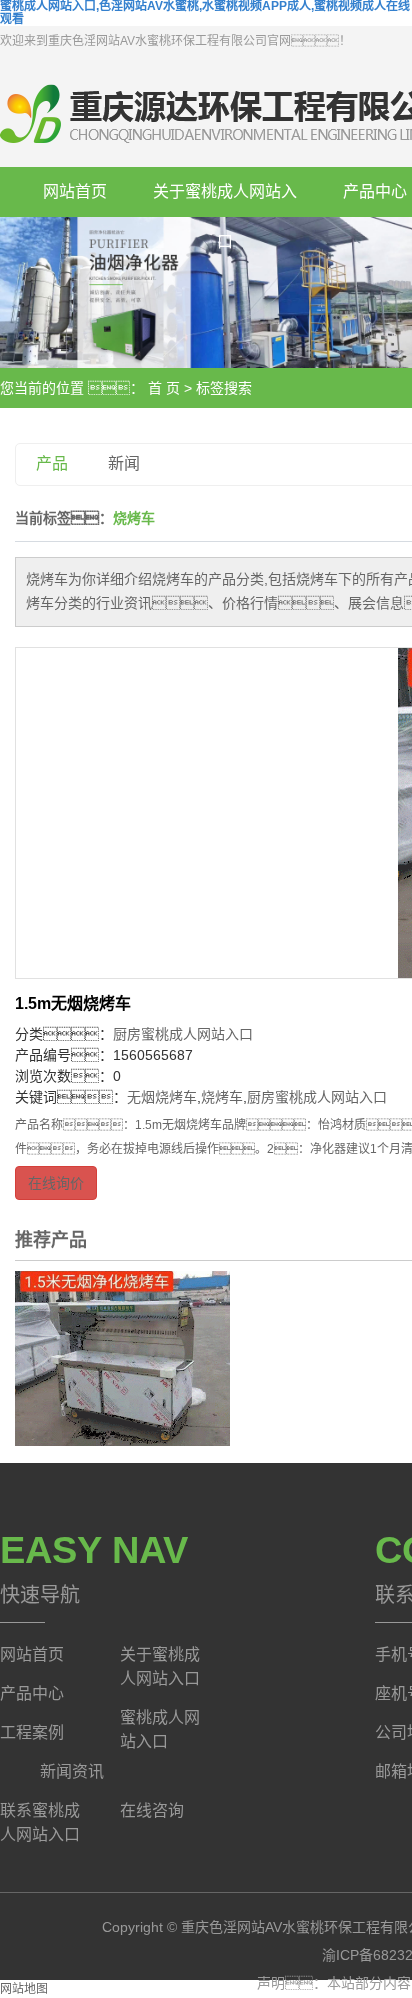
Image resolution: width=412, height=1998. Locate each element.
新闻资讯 (72, 1771)
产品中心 (32, 1693)
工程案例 (32, 1732)
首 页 (164, 388)
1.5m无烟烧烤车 (73, 1003)
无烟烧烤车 (162, 1097)
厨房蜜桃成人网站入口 (183, 1034)
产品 (52, 463)
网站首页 (75, 191)
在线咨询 (152, 1810)
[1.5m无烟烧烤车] (122, 1357)
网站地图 (24, 1989)
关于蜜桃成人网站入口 (225, 200)
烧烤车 (222, 1097)
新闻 (124, 463)
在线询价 (56, 1183)
